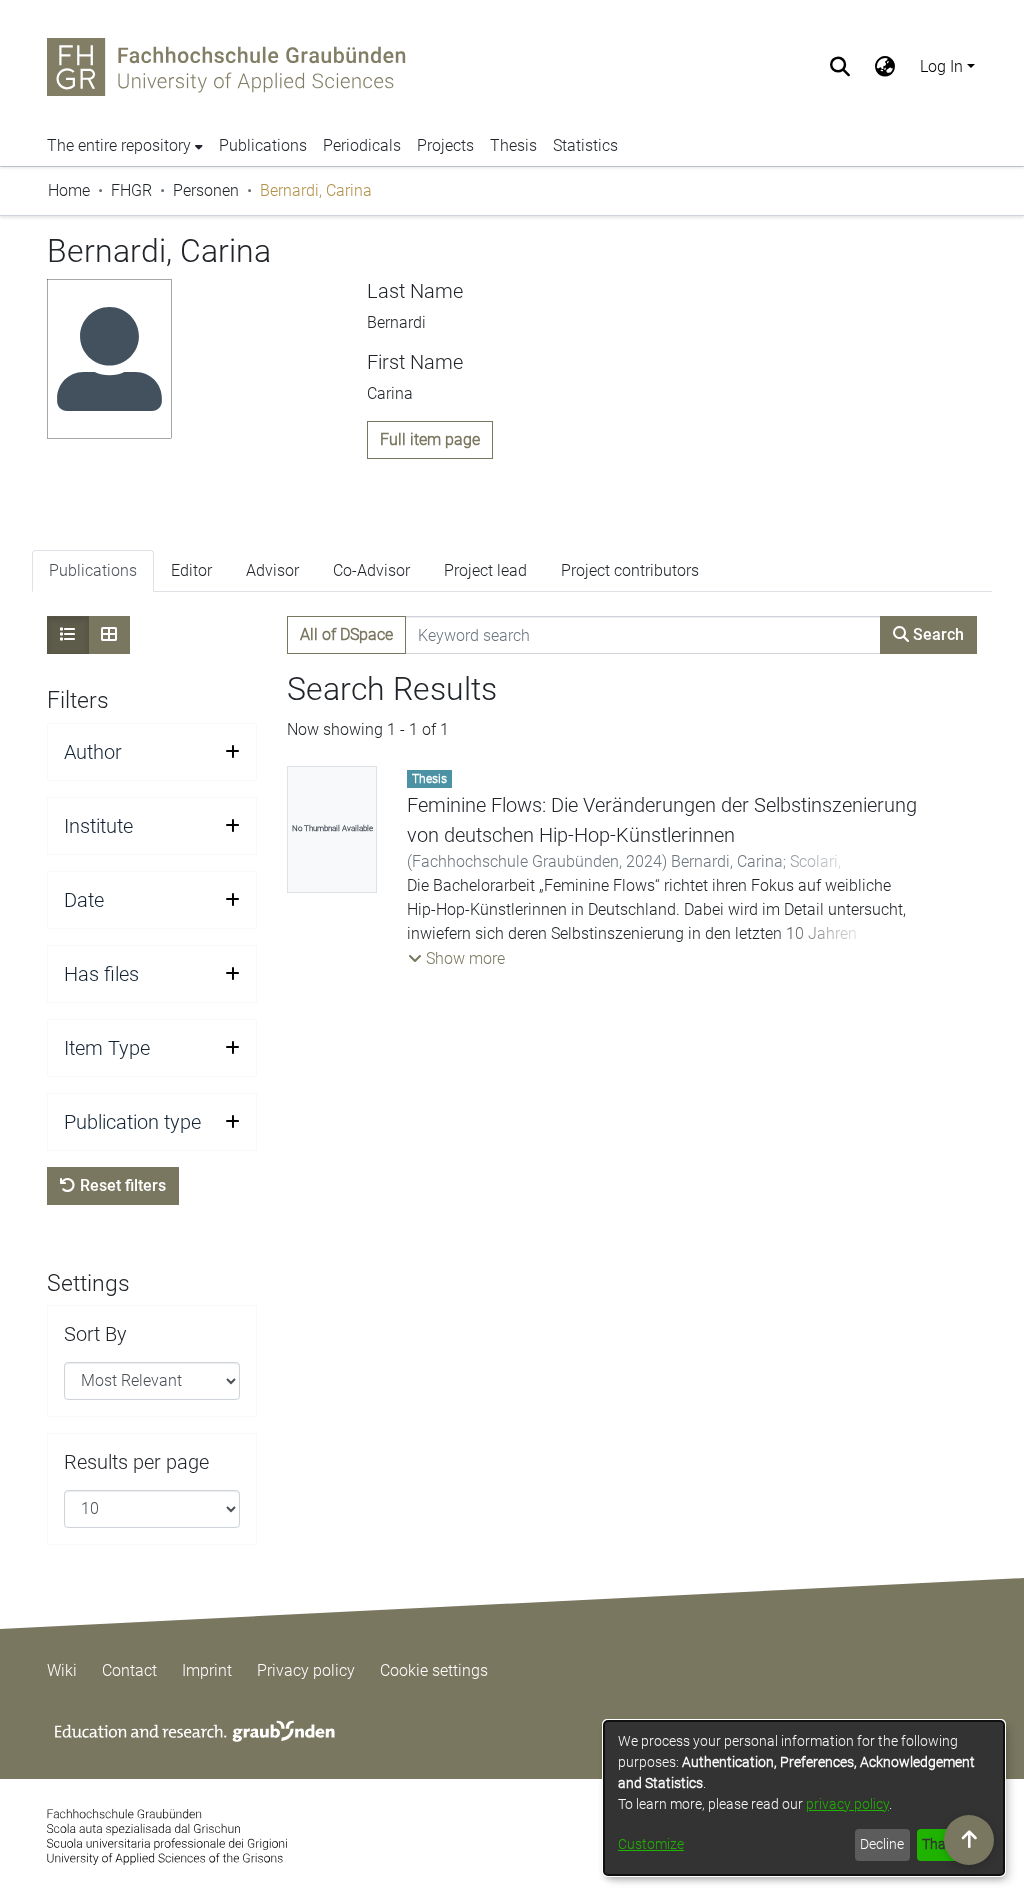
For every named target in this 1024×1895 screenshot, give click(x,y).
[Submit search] (840, 67)
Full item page (430, 439)
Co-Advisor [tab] (371, 570)
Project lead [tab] (485, 570)
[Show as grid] (109, 635)
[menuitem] (885, 67)
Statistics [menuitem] (585, 145)
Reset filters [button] (121, 1185)
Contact (129, 1670)
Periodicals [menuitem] (362, 145)
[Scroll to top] (969, 1840)
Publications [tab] (93, 570)
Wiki (62, 1670)
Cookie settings (434, 1670)
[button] (456, 959)
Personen (206, 190)
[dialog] (804, 1798)
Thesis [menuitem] (513, 145)
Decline (882, 1844)
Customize (651, 1844)
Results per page (136, 1462)
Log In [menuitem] (941, 66)
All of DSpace (346, 634)
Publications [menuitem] (263, 145)
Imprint (207, 1670)
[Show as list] (68, 635)
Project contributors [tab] (630, 570)
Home (69, 190)
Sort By (95, 1334)
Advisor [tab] (272, 570)
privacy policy (847, 1804)
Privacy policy (306, 1670)
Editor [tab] (191, 570)
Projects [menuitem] (445, 145)
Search (936, 634)
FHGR (131, 190)
